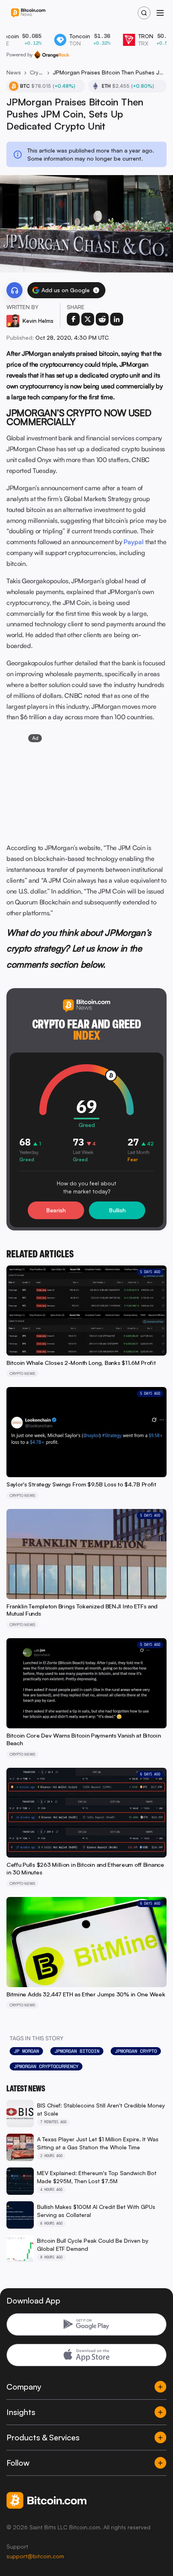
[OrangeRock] (52, 55)
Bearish (56, 1210)
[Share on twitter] (88, 319)
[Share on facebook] (73, 319)
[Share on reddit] (102, 319)
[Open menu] (160, 13)
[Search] (144, 13)
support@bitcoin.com (35, 2556)
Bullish (117, 1210)
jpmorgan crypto (136, 2051)
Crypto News (37, 72)
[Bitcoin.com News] (28, 13)
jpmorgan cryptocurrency (46, 2066)
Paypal (134, 542)
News (14, 72)
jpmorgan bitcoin (77, 2051)
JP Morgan (26, 2051)
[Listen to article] (14, 290)
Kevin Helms (38, 321)
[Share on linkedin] (117, 319)
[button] (96, 290)
